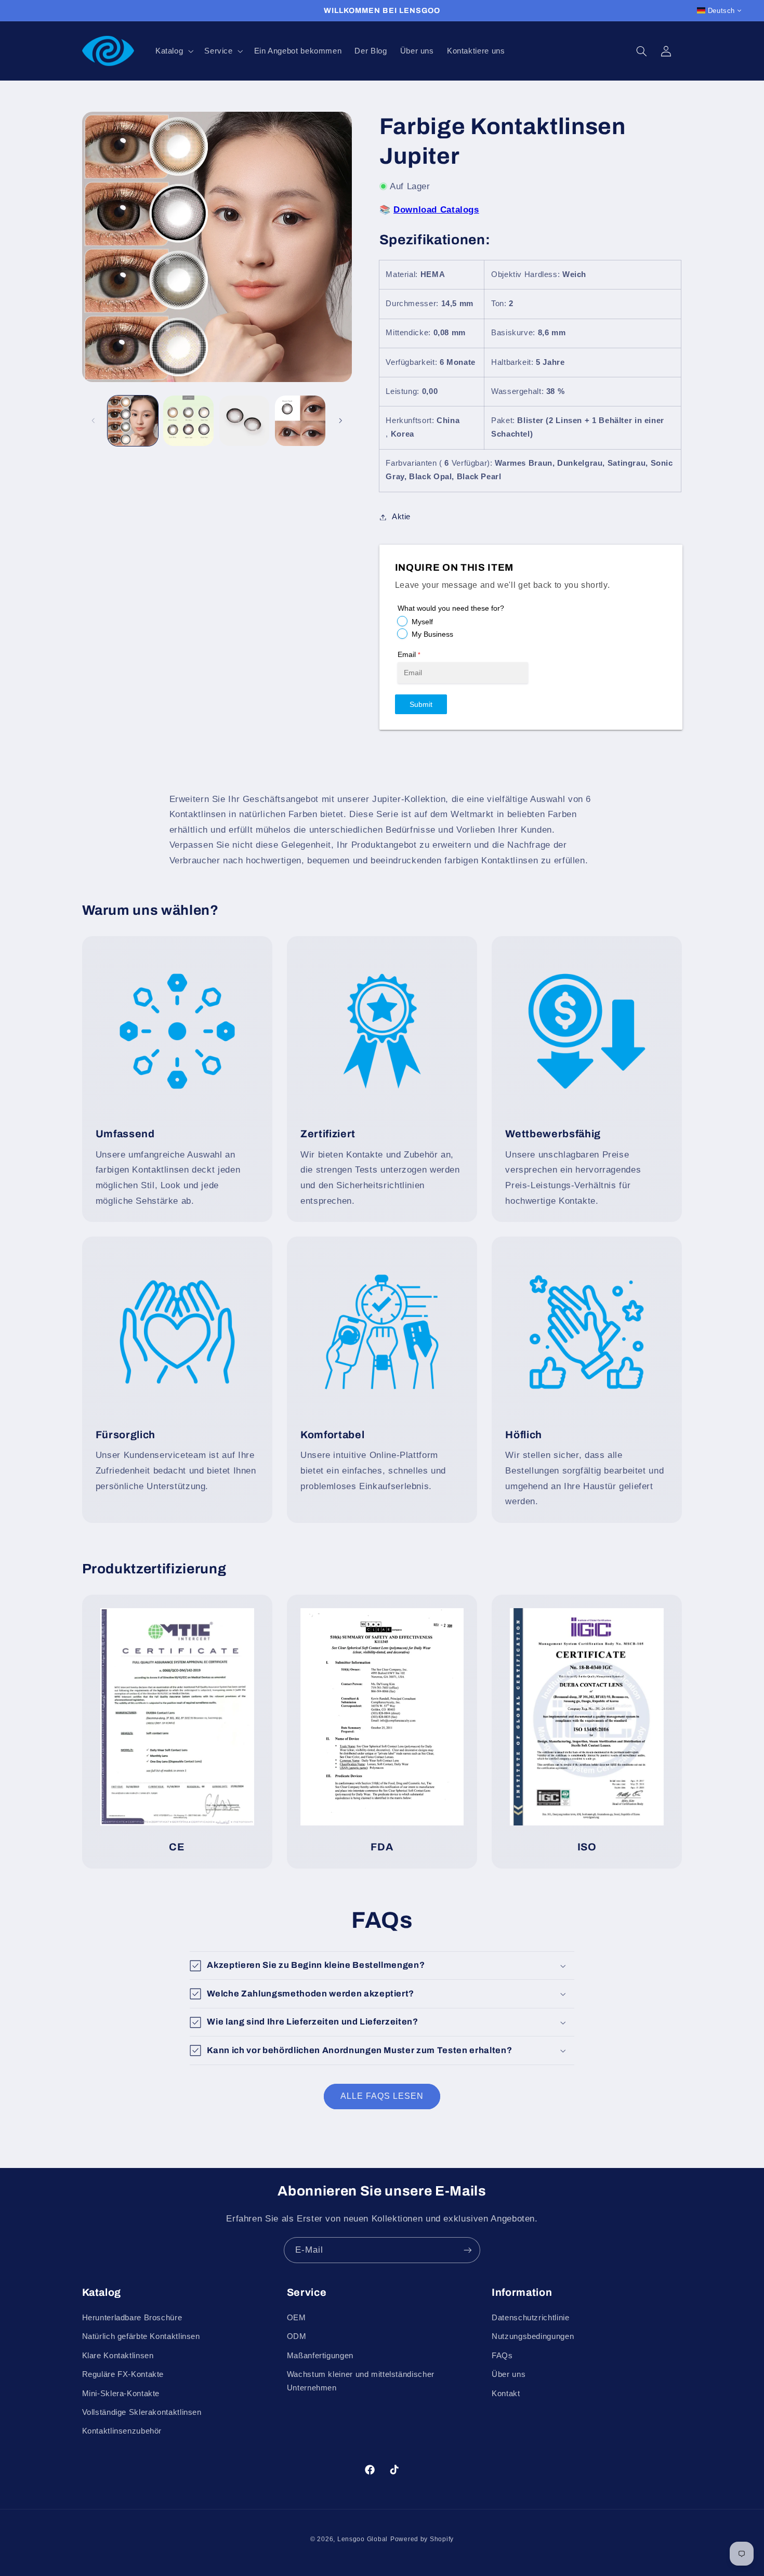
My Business (432, 634)
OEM (297, 2318)
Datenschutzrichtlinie (530, 2318)
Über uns (509, 2374)
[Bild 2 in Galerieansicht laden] (188, 421)
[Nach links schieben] (94, 421)
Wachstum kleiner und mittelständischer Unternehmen (361, 2381)
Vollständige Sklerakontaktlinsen (142, 2412)
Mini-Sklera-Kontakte (121, 2394)
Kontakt (506, 2394)
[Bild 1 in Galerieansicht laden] (133, 421)
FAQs (502, 2356)
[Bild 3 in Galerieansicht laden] (245, 421)
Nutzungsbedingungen (533, 2336)
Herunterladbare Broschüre (132, 2318)
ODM (297, 2336)
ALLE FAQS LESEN (382, 2096)
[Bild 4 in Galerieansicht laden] (300, 421)
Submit (421, 704)
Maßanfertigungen (320, 2356)
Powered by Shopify (422, 2539)
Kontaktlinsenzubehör (122, 2431)
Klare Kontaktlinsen (118, 2356)
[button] (173, 51)
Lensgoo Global (363, 2539)
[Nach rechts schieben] (340, 421)
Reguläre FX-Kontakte (123, 2374)
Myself (422, 622)
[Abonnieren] (468, 2250)
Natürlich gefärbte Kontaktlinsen (141, 2336)
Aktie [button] (401, 517)
